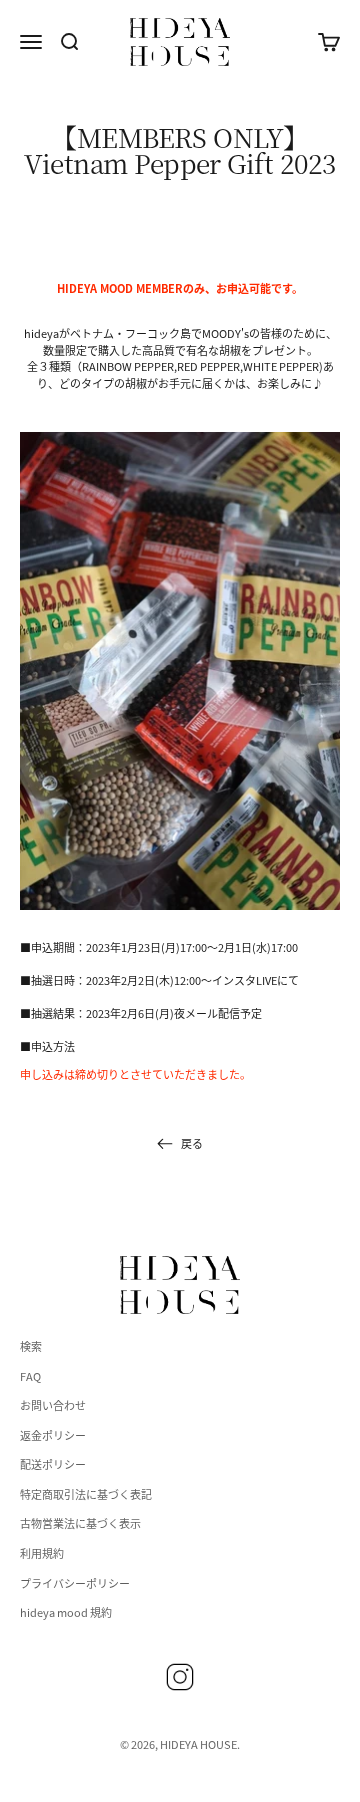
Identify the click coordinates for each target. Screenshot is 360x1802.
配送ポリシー (53, 1464)
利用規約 (42, 1553)
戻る (192, 1143)
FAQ (30, 1376)
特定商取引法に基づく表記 (86, 1494)
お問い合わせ (53, 1405)
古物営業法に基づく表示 (80, 1523)
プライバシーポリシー (75, 1583)
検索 (31, 1346)
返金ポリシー (53, 1435)
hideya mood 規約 (66, 1612)
